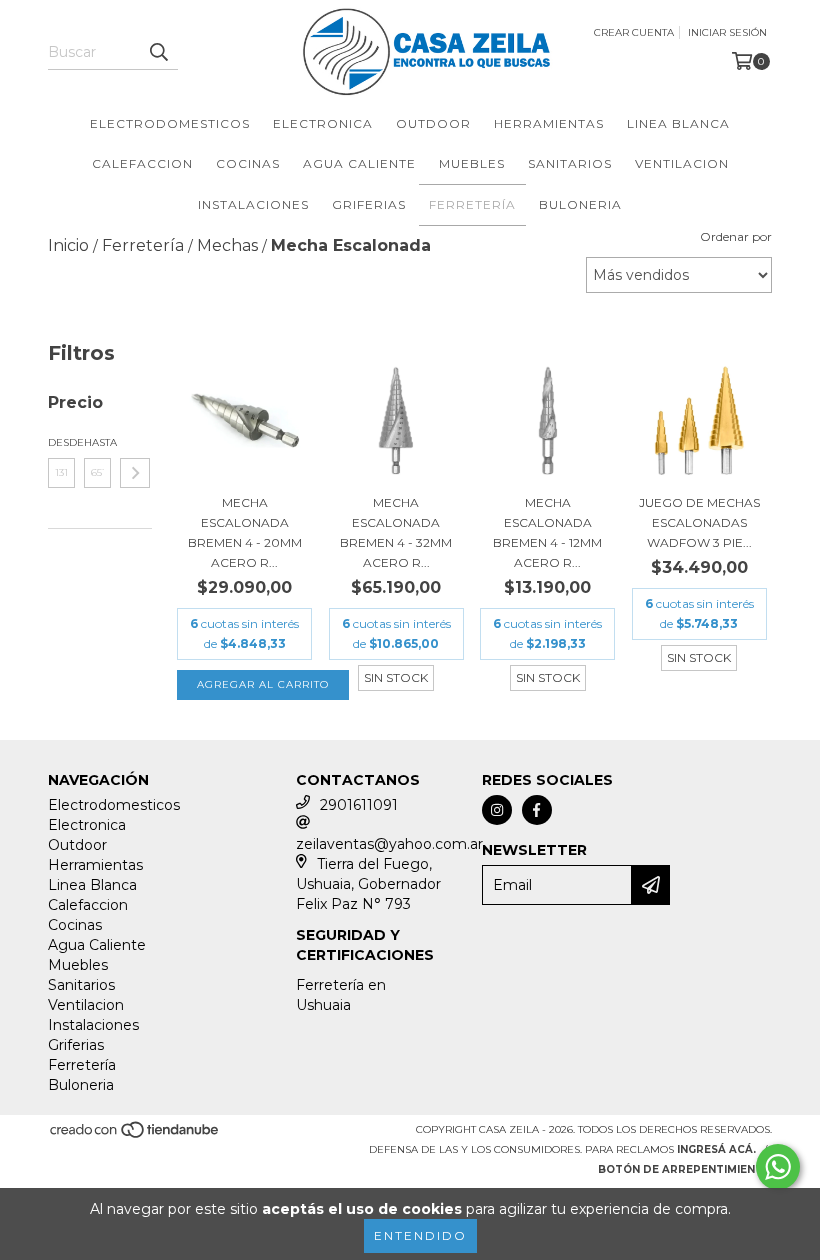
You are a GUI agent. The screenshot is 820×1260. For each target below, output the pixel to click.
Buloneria (580, 204)
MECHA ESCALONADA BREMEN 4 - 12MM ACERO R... (547, 532)
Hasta (97, 442)
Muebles (472, 163)
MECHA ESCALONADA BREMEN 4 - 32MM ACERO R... (396, 532)
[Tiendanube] (135, 1136)
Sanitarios (570, 163)
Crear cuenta (634, 32)
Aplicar (135, 473)
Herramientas (549, 123)
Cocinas (248, 163)
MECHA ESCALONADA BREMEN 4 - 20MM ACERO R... (245, 532)
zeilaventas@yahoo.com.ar (389, 844)
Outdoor (433, 123)
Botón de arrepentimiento (685, 1169)
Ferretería (472, 204)
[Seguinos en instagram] (497, 810)
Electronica (323, 123)
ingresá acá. (716, 1149)
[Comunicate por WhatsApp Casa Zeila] (778, 1167)
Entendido (420, 1235)
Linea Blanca (678, 123)
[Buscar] (158, 52)
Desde (61, 442)
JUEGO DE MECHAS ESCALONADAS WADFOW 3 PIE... (699, 522)
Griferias (369, 204)
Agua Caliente (359, 163)
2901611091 (359, 805)
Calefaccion (142, 163)
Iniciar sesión (727, 32)
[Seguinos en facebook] (537, 810)
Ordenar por (736, 236)
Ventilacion (682, 163)
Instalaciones (253, 204)
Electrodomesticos (170, 123)
